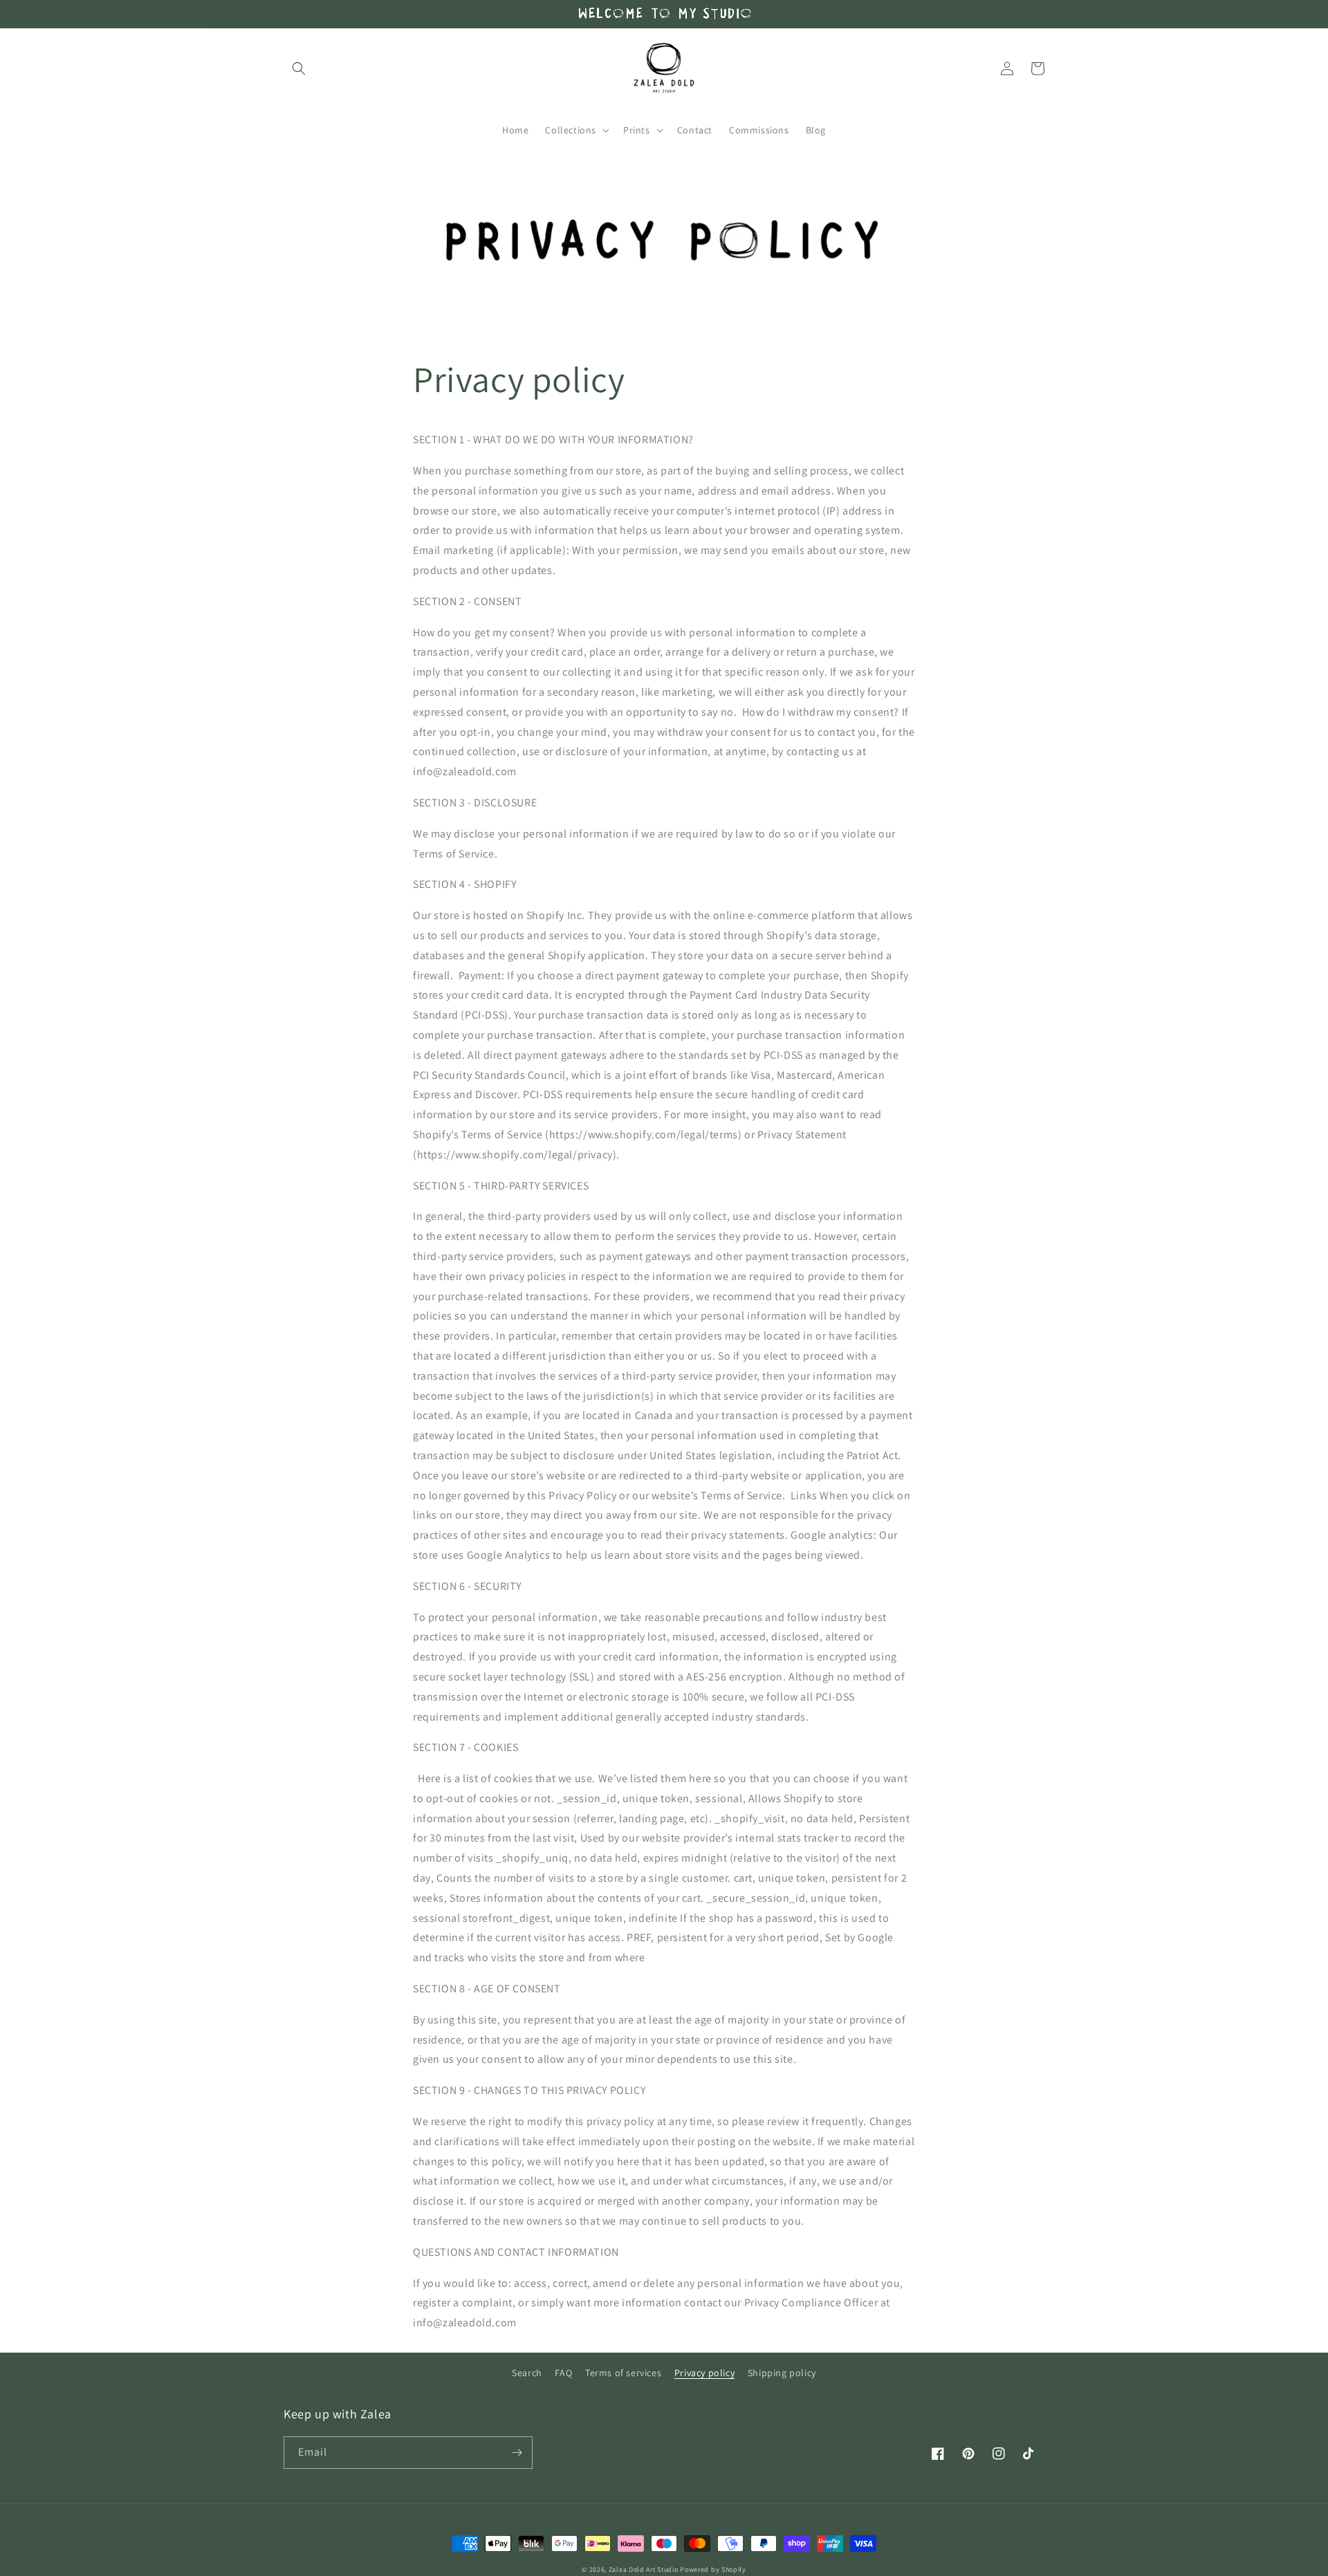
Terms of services (623, 2373)
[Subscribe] (517, 2453)
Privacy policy (704, 2373)
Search (527, 2373)
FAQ (563, 2373)
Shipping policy (782, 2373)
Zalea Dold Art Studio (644, 2569)
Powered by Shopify (713, 2569)
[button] (299, 68)
